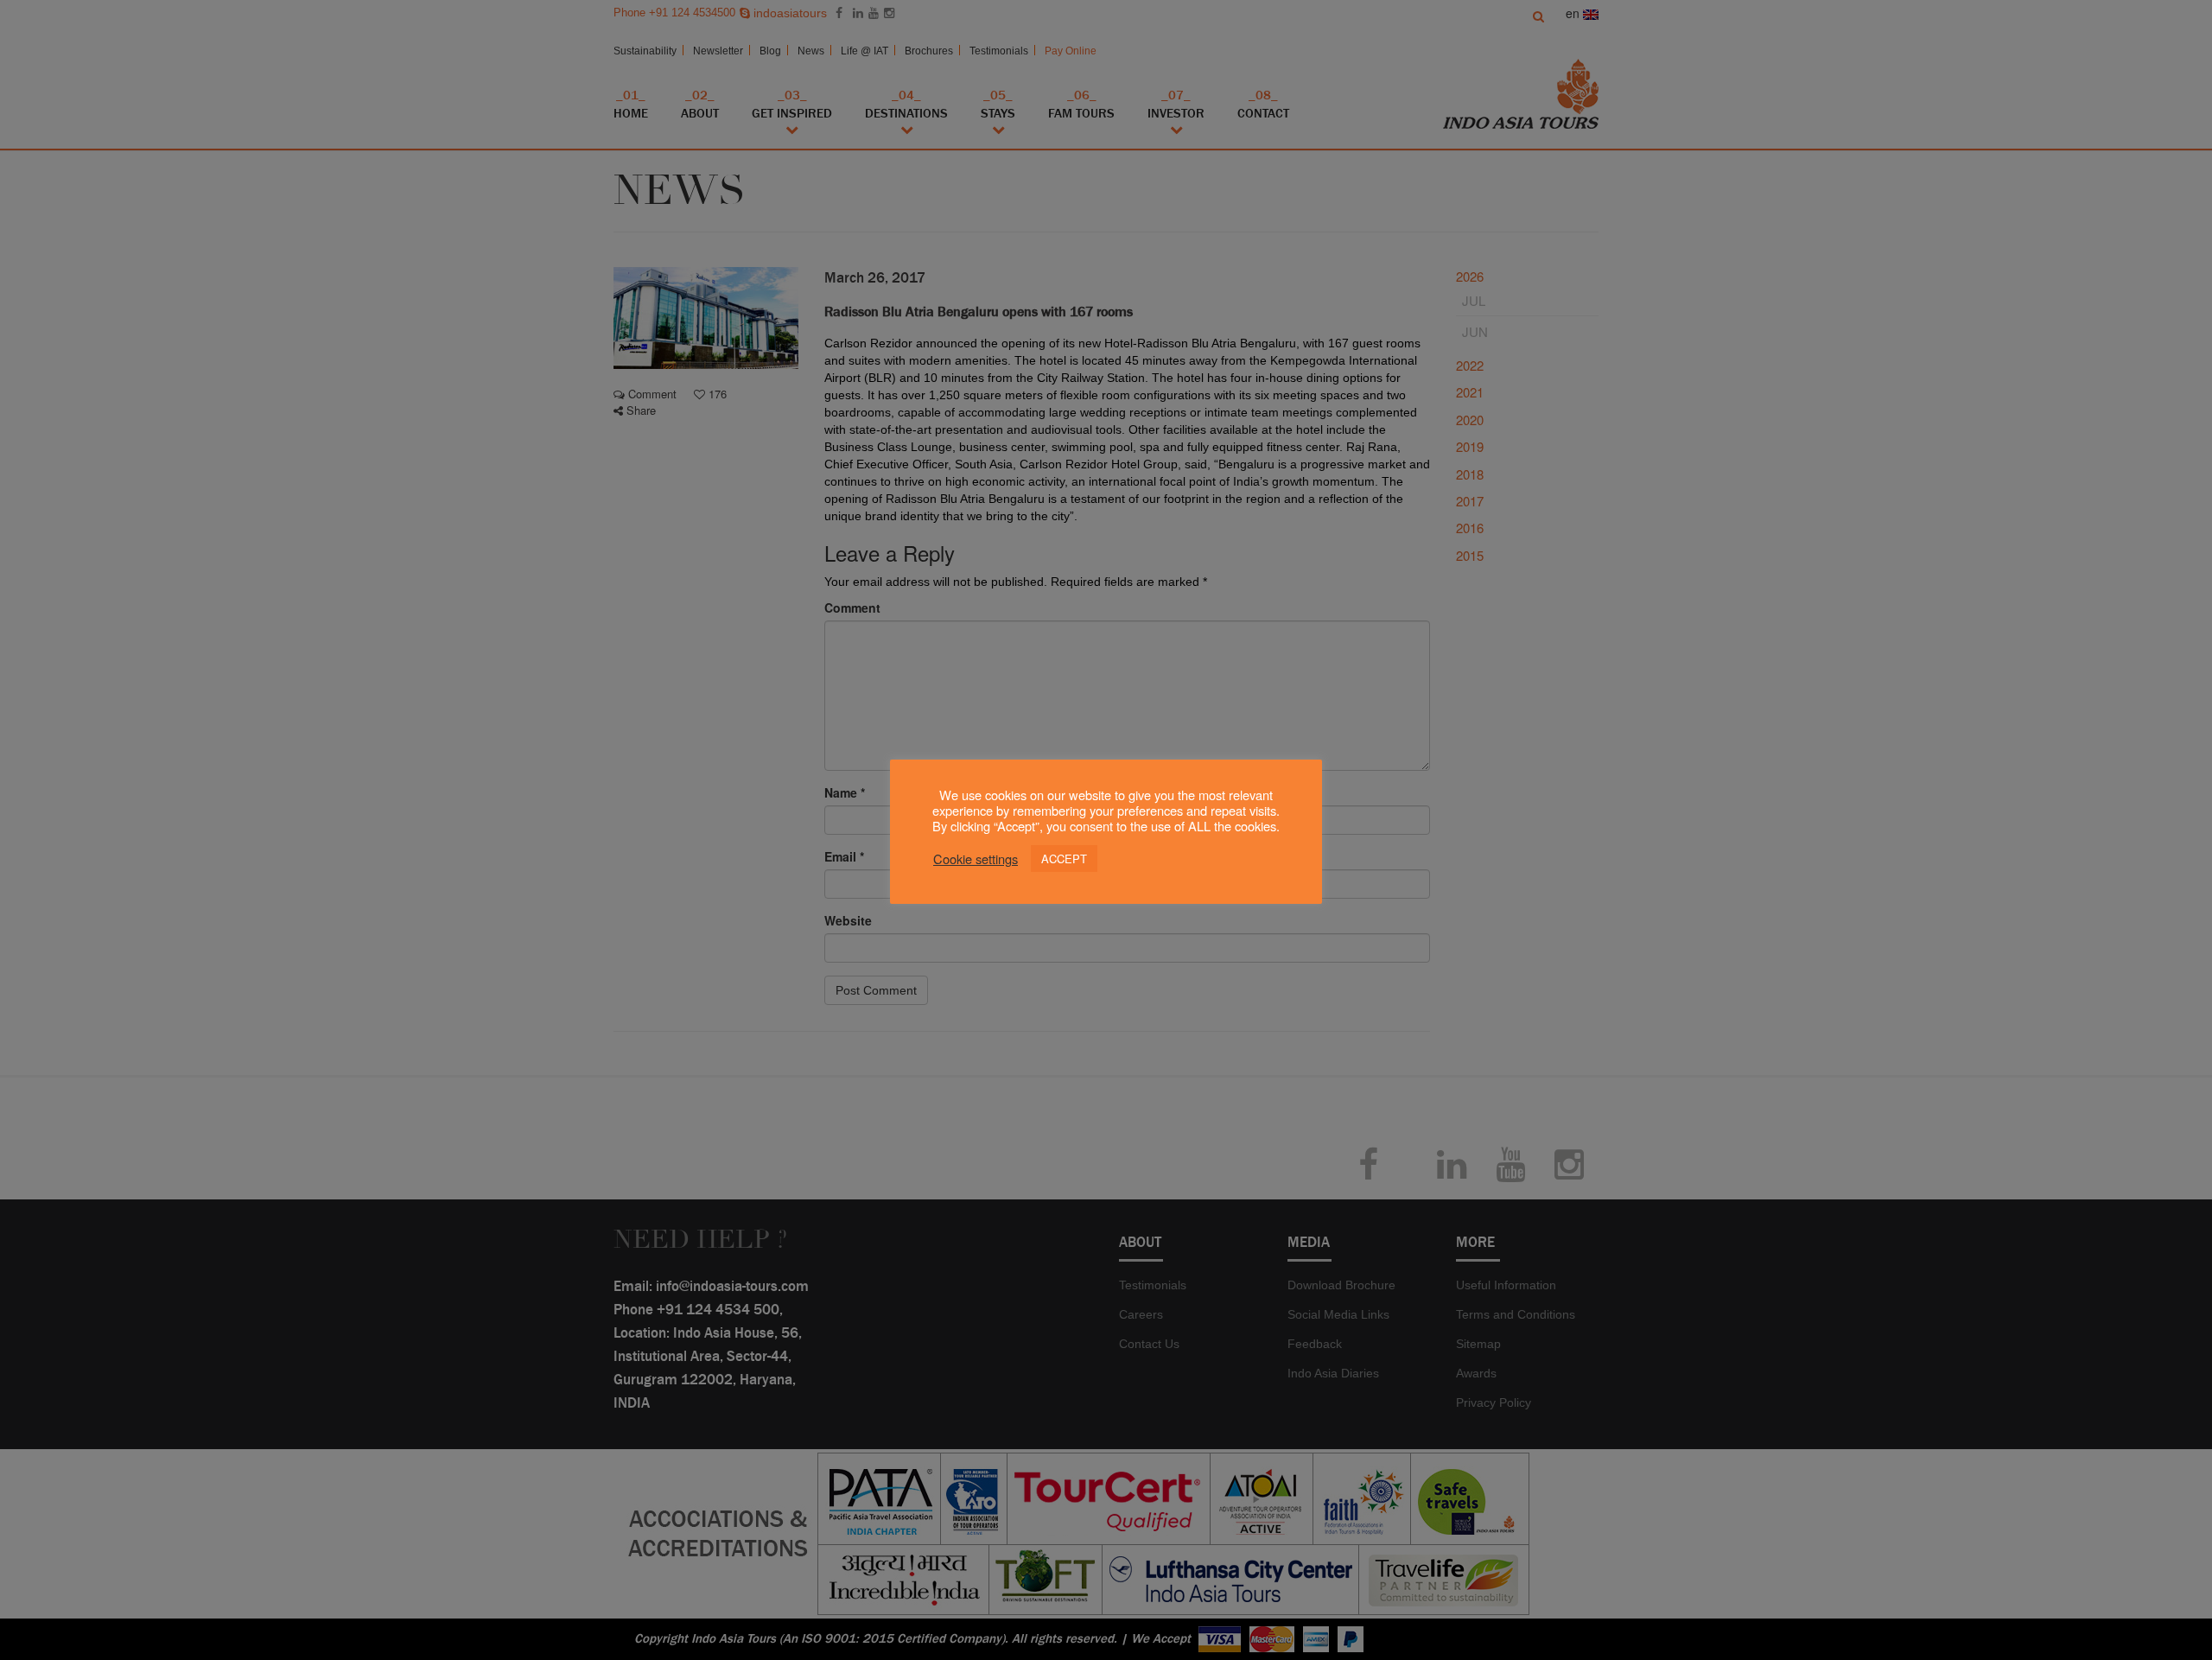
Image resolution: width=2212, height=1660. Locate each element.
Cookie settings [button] (976, 859)
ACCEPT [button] (1064, 859)
